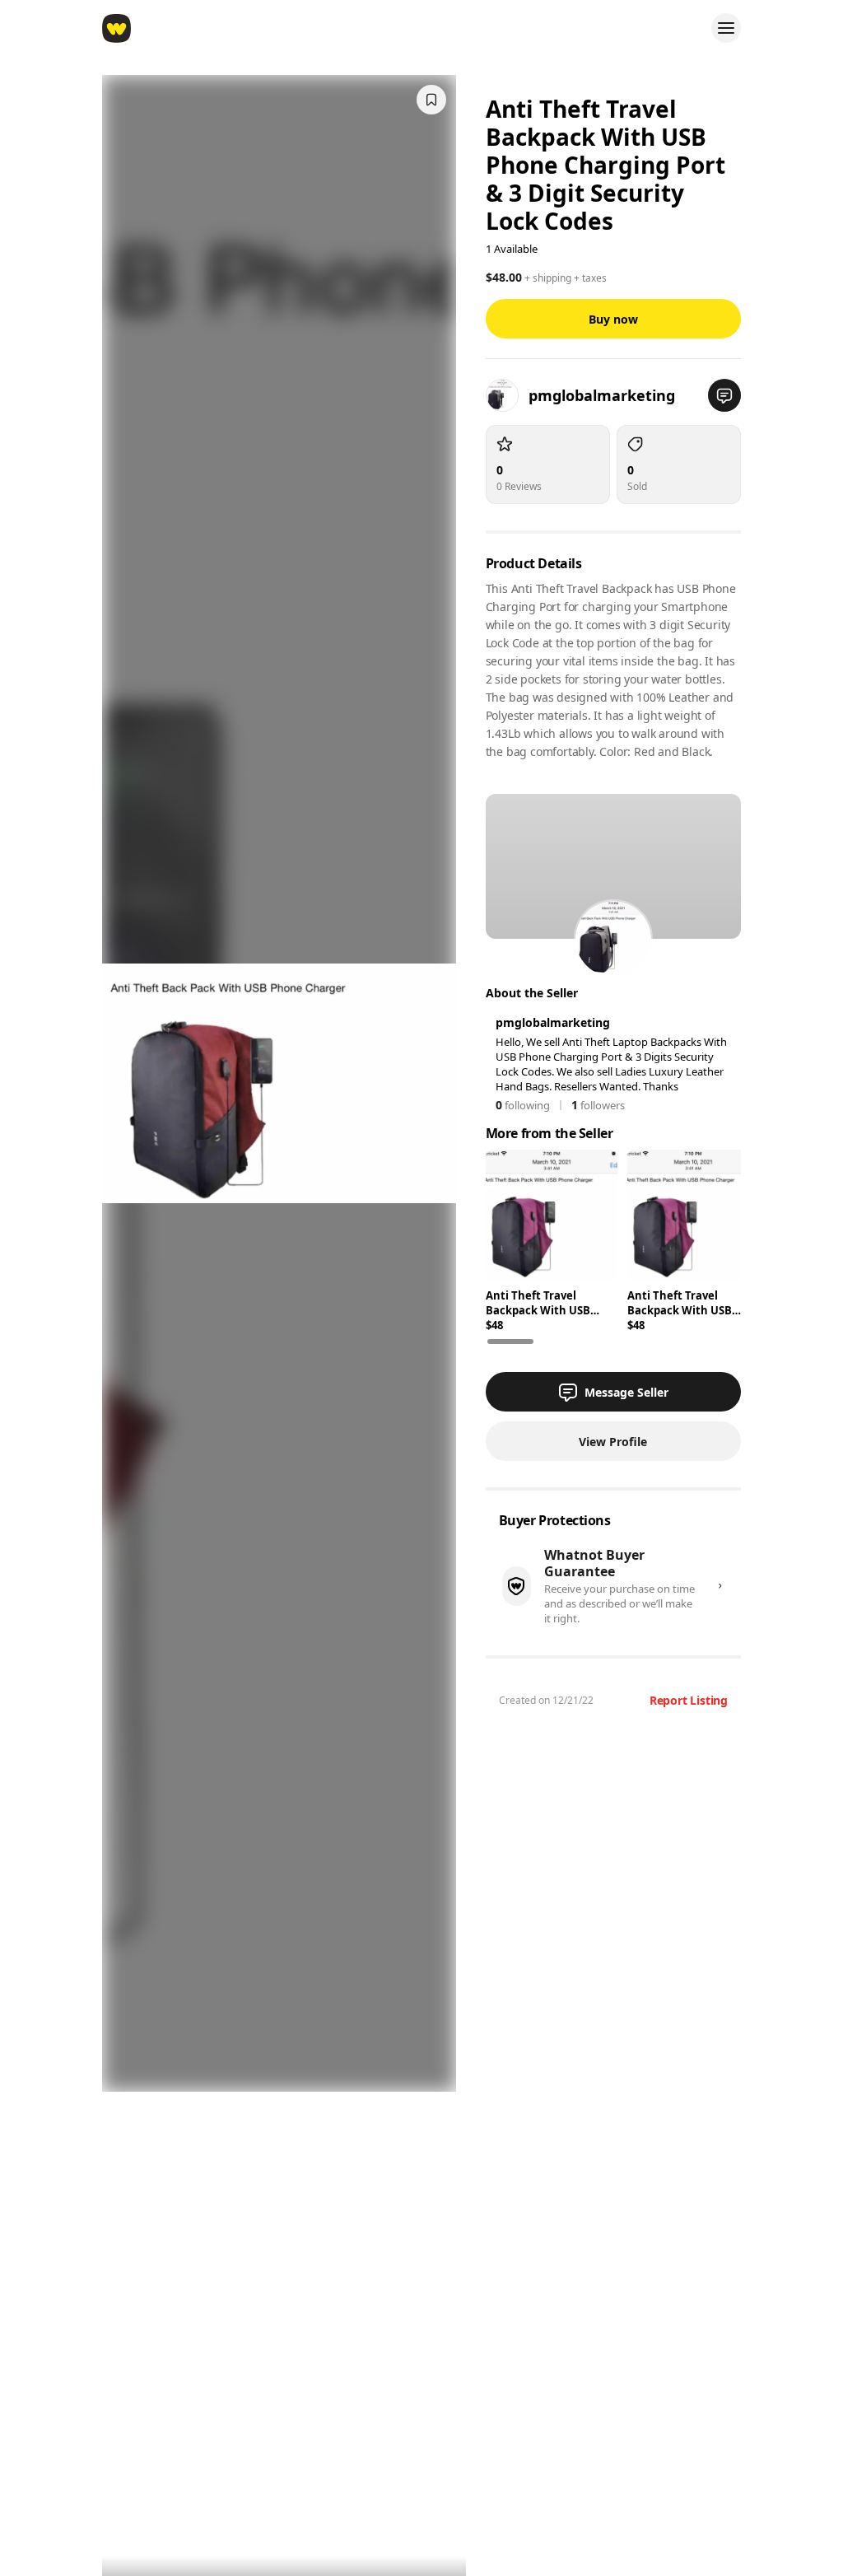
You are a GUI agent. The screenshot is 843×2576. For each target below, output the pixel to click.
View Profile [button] (613, 1442)
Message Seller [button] (626, 1392)
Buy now (613, 319)
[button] (724, 395)
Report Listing (689, 1700)
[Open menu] (726, 28)
